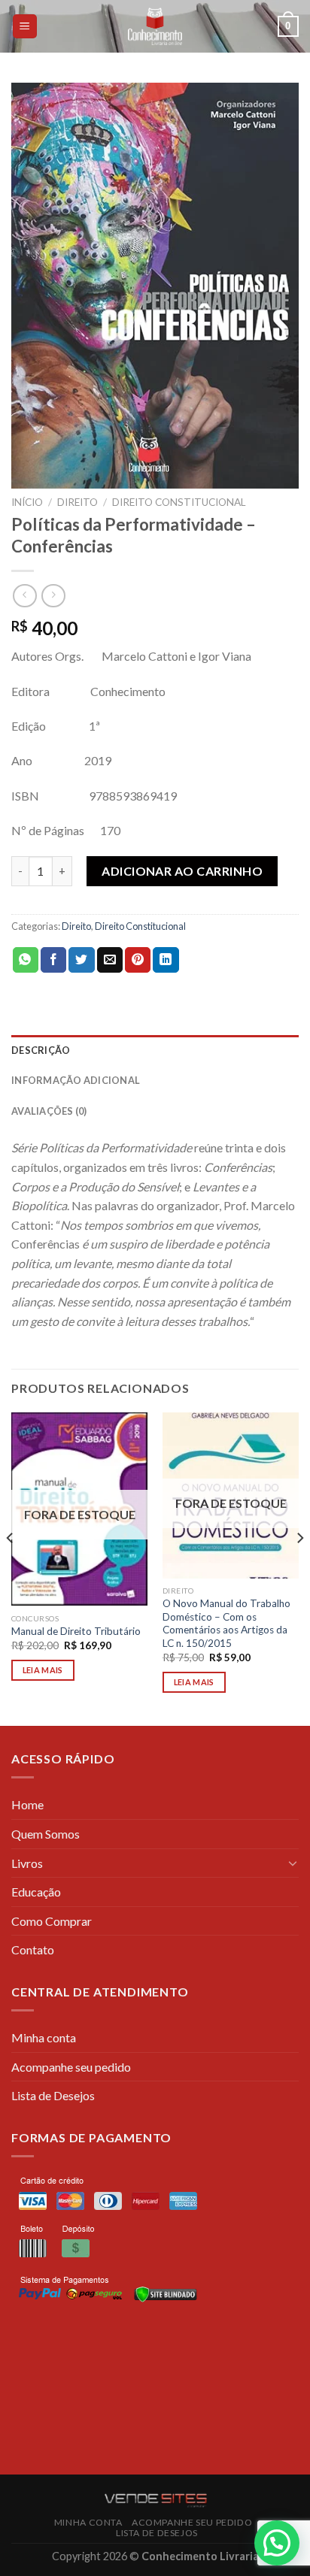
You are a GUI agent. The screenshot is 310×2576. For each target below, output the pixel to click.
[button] (277, 2543)
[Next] (299, 1568)
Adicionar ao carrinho (182, 871)
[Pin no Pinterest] (138, 960)
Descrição (41, 1050)
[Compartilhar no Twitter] (81, 960)
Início (27, 502)
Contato (33, 1949)
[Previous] (11, 1568)
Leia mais (43, 1670)
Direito (77, 502)
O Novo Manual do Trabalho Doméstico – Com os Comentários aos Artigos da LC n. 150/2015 (226, 1623)
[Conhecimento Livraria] (155, 26)
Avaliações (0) (49, 1111)
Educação (36, 1892)
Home (27, 1804)
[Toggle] (293, 1863)
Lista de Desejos (53, 2095)
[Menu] (25, 27)
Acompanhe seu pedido (71, 2067)
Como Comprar (52, 1921)
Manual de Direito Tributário (76, 1631)
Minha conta (44, 2037)
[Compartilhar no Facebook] (53, 960)
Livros (27, 1863)
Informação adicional (76, 1080)
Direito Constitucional (179, 502)
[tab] (155, 1050)
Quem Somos (46, 1834)
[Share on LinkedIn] (166, 960)
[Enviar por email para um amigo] (110, 960)
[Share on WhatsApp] (26, 960)
